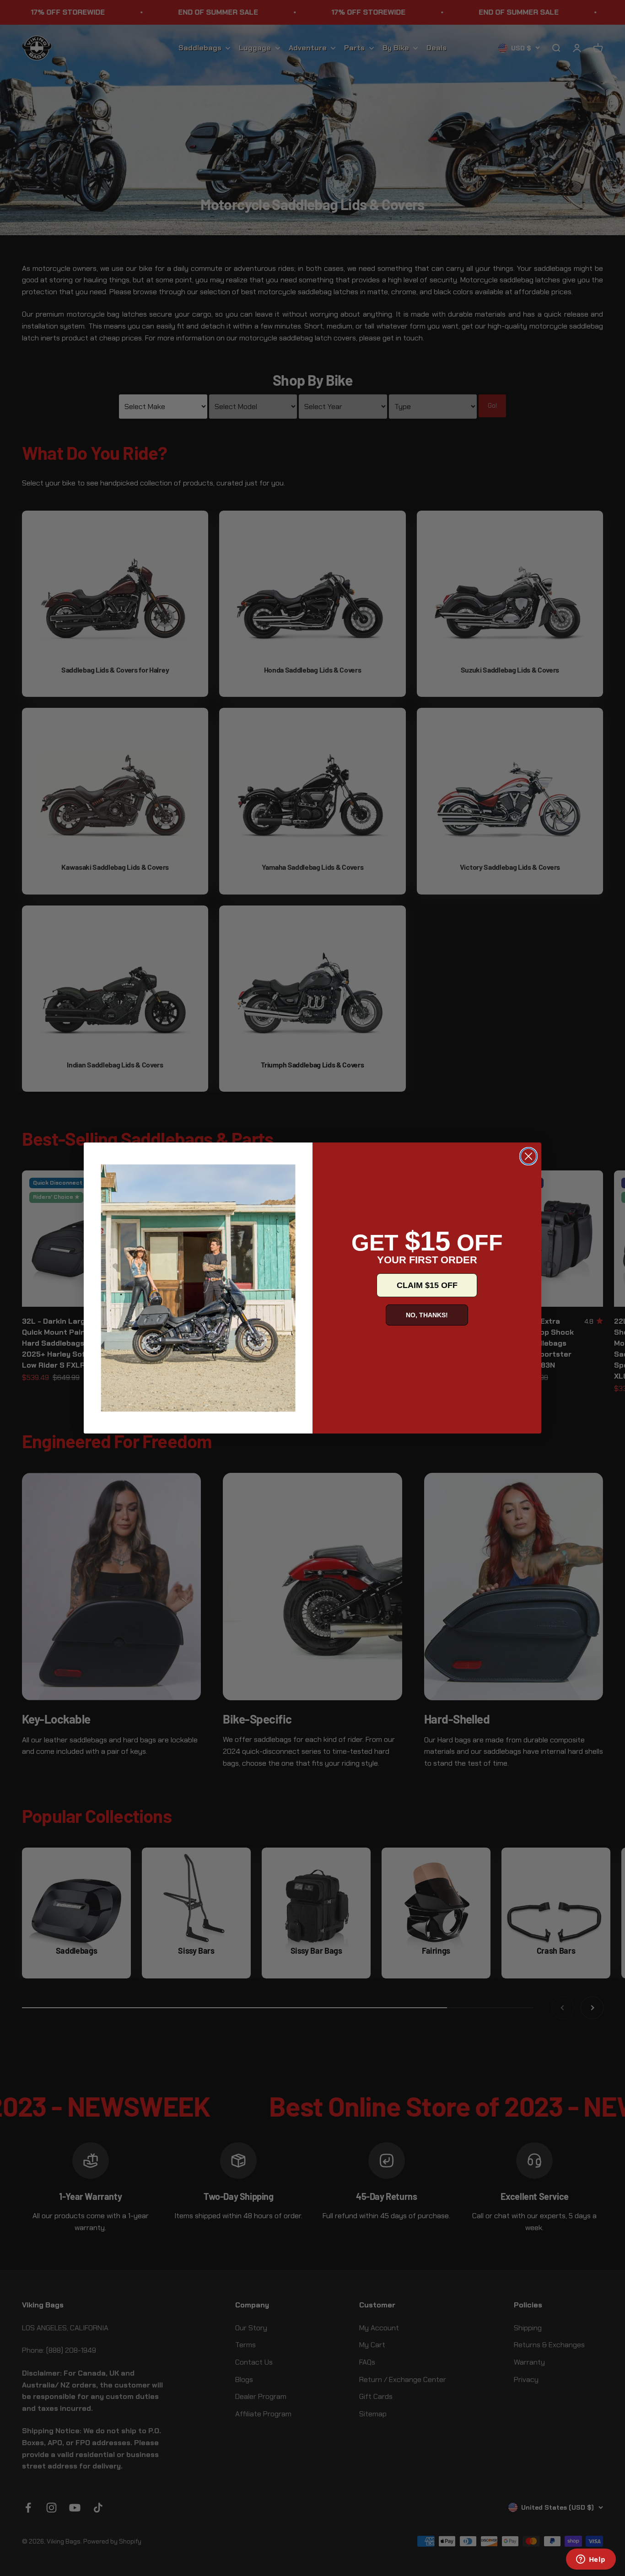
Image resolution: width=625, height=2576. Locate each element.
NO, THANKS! (427, 1315)
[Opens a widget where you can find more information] (591, 2560)
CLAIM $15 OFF (427, 1285)
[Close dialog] (528, 1156)
